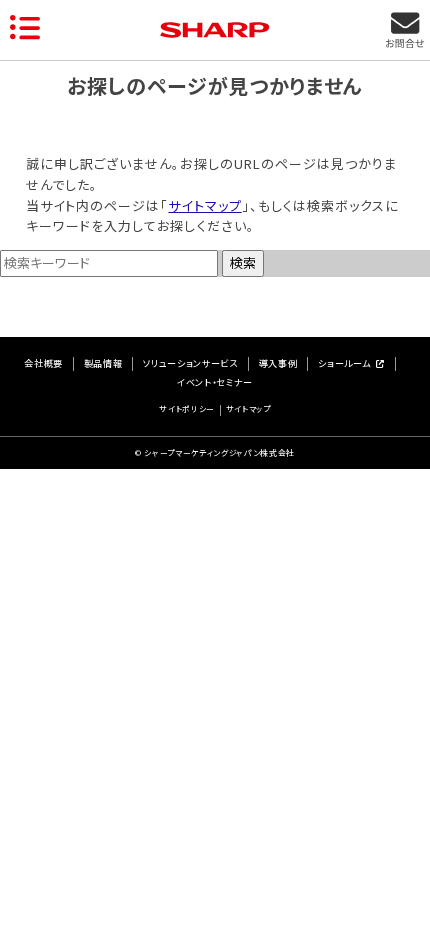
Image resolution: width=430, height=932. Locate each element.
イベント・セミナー (215, 383)
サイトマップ (204, 205)
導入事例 (278, 364)
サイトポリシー (187, 409)
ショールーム (344, 364)
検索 (243, 262)
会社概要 (43, 364)
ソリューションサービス (190, 364)
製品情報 (103, 364)
